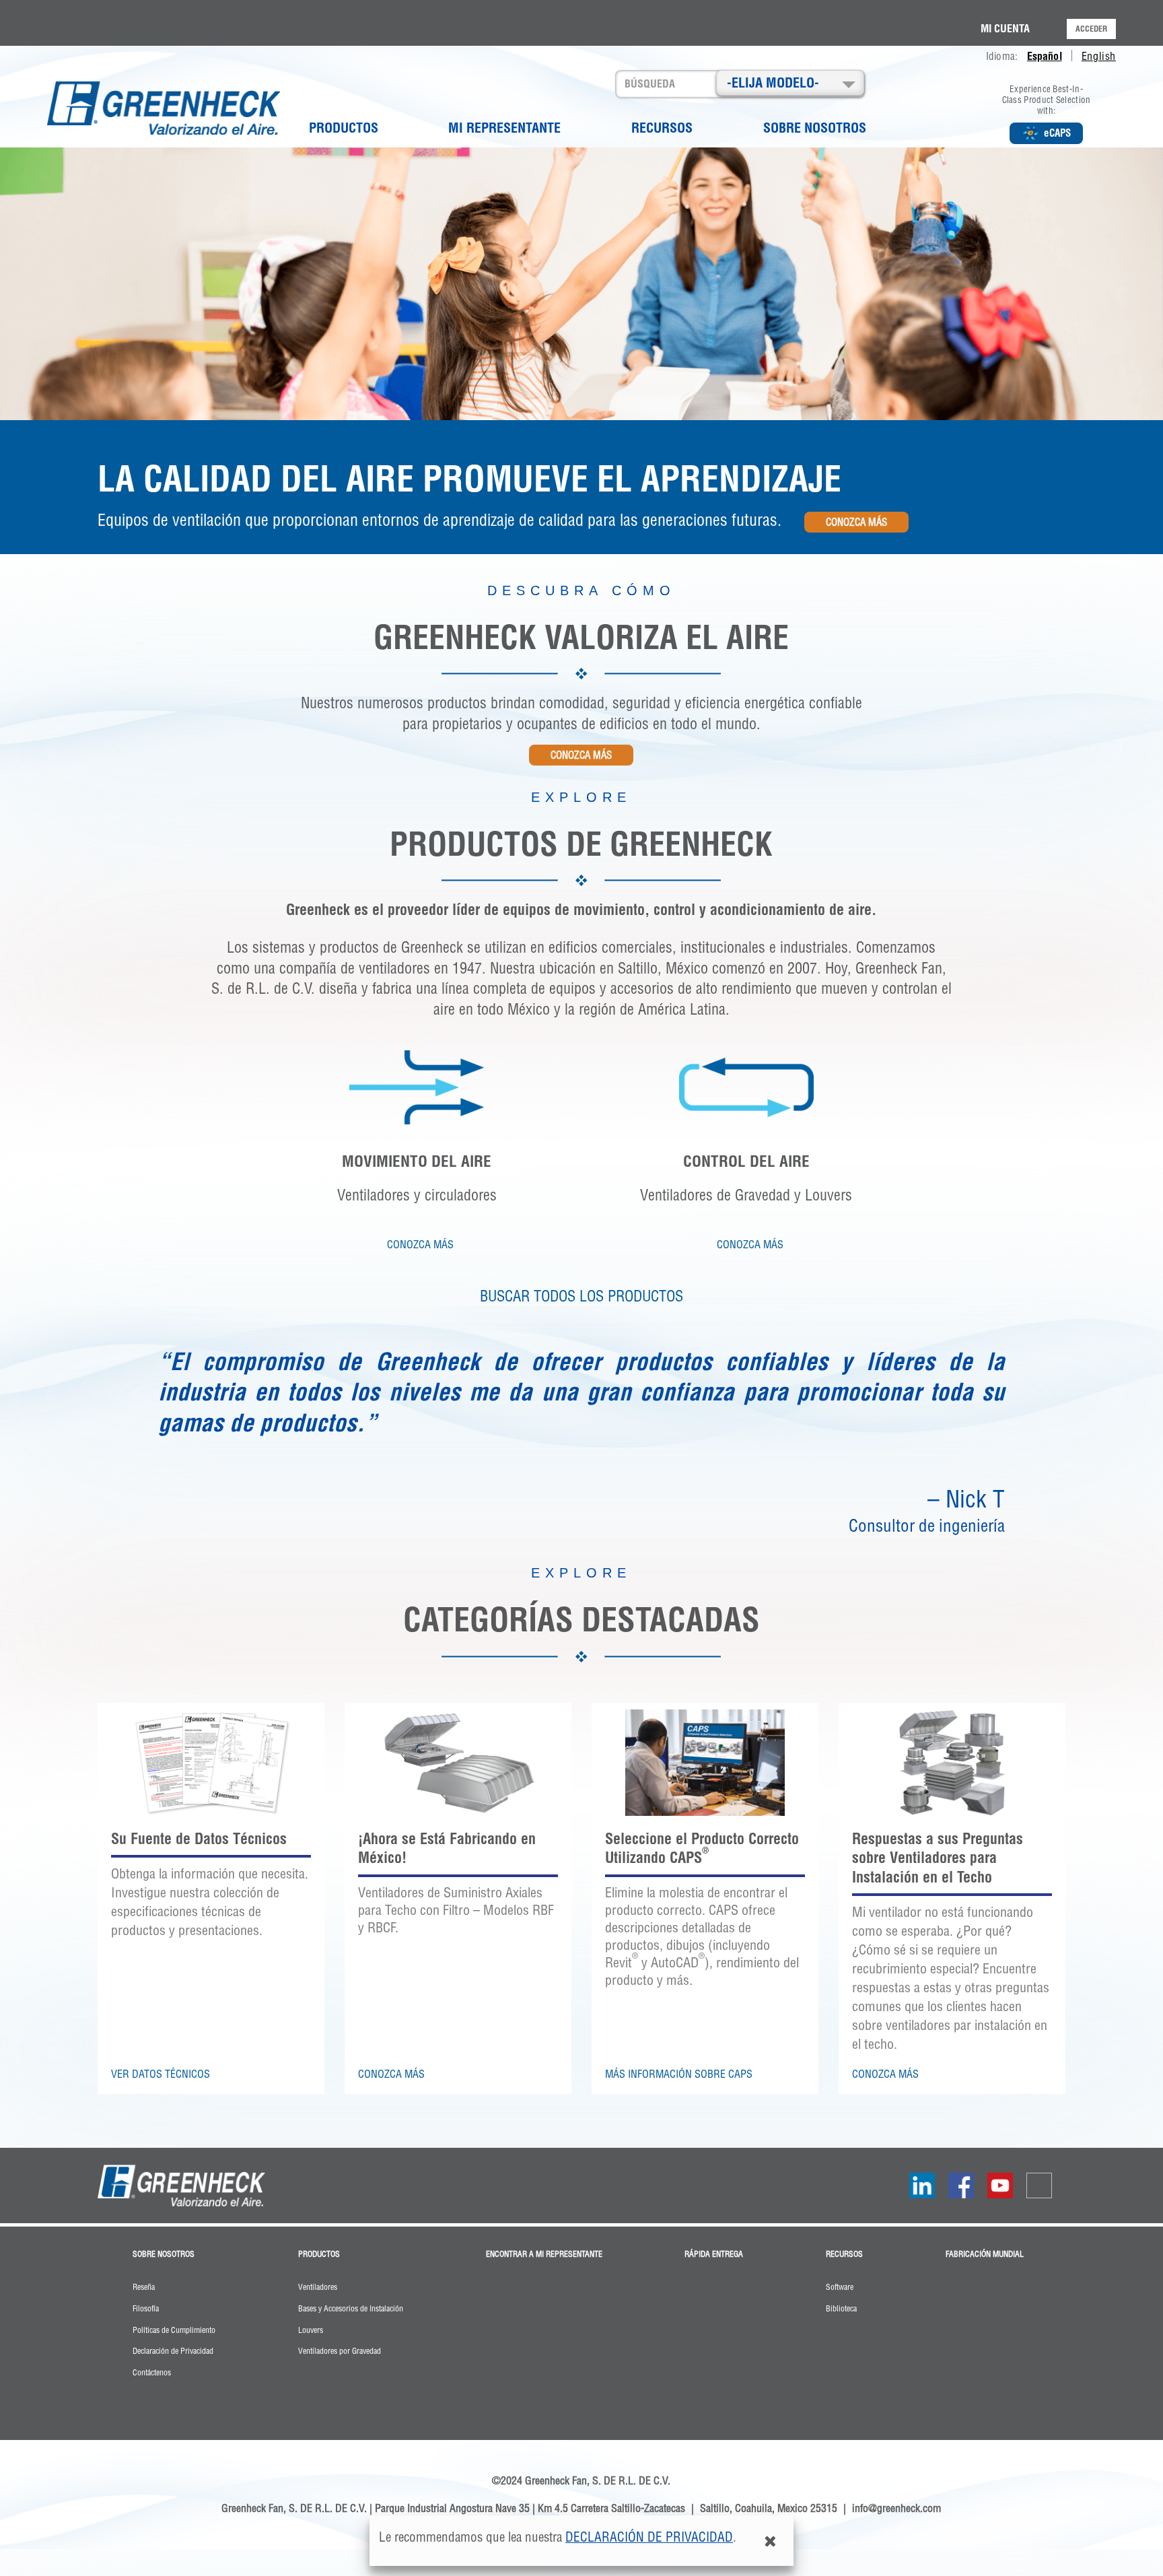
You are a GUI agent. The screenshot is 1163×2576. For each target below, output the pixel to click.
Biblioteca (841, 2309)
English (1099, 56)
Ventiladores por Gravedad (340, 2351)
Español (1045, 56)
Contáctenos (152, 2373)
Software (840, 2287)
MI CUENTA (1005, 28)
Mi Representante (504, 128)
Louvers (311, 2330)
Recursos (662, 128)
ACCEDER (1091, 29)
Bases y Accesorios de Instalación (351, 2309)
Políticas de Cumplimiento (174, 2330)
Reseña (144, 2287)
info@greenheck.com (896, 2508)
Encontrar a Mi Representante (544, 2254)
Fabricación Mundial (985, 2254)
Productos (344, 128)
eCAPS (1057, 133)
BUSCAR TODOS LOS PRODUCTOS (581, 1296)
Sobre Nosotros (815, 128)
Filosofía (146, 2309)
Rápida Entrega (714, 2254)
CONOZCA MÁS (856, 522)
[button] (790, 83)
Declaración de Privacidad (649, 2537)
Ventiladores (318, 2287)
